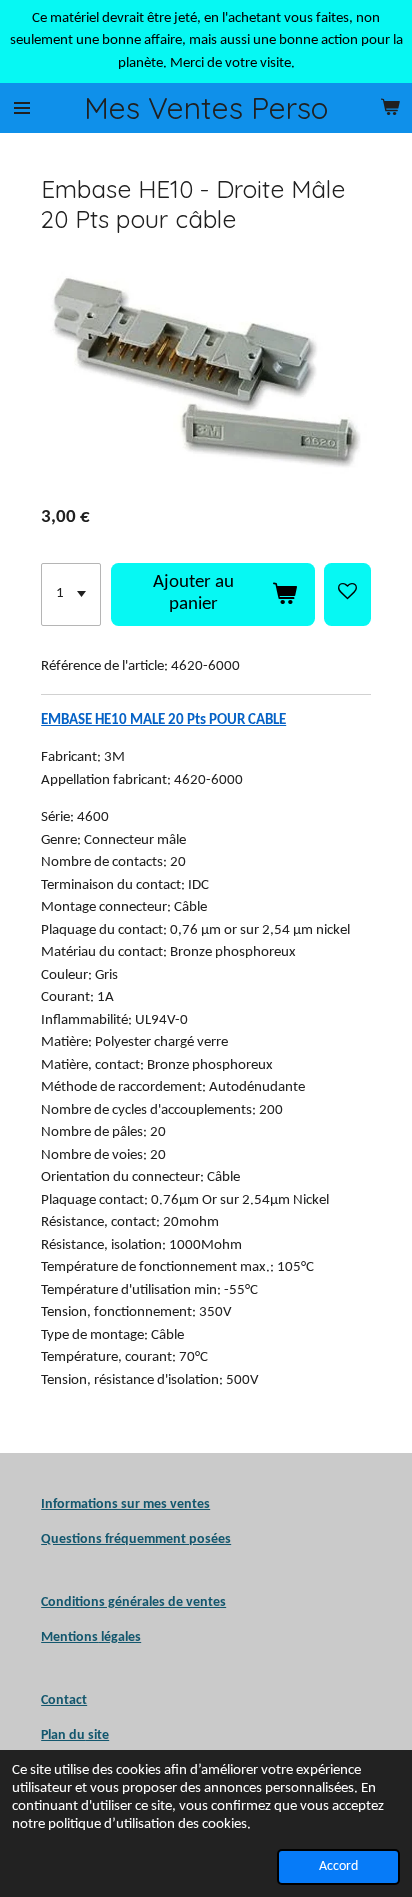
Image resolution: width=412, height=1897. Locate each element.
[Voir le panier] (390, 108)
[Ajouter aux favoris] (347, 595)
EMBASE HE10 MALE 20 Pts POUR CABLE (163, 720)
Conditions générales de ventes (133, 1602)
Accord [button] (338, 1866)
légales (91, 1637)
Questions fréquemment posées (136, 1539)
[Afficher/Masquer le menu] (22, 108)
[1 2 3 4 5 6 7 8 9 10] (71, 595)
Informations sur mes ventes (125, 1504)
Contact (64, 1700)
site (97, 1735)
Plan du (63, 1735)
